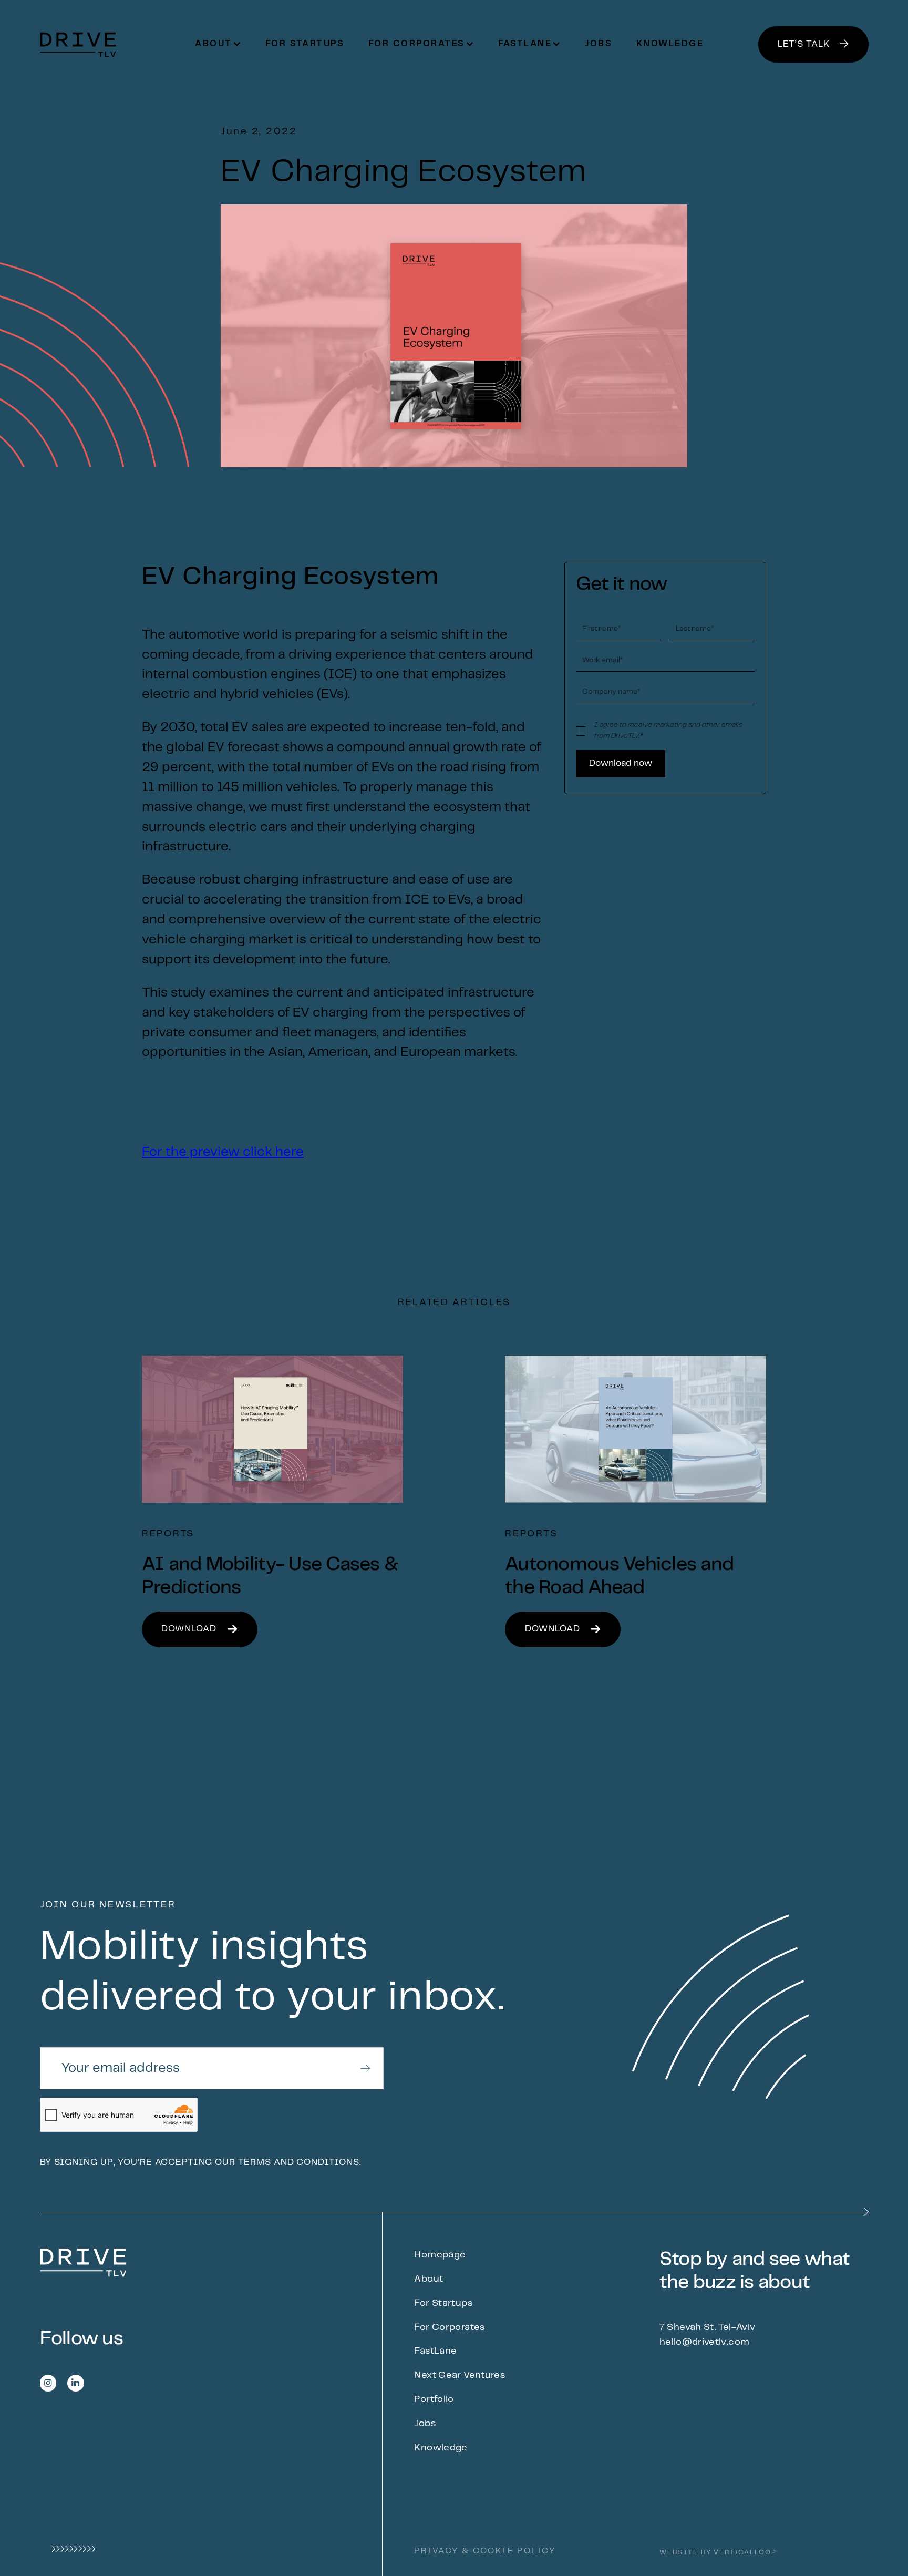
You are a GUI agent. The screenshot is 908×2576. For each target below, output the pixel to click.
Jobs (599, 44)
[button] (218, 44)
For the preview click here (223, 1152)
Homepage (440, 2255)
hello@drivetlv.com (705, 2342)
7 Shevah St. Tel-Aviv (708, 2327)
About (429, 2279)
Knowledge (441, 2448)
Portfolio (434, 2399)
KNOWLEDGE (670, 44)
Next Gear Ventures (460, 2375)
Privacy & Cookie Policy (484, 2551)
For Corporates (449, 2327)
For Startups (305, 44)
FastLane (435, 2351)
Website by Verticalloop (718, 2553)
